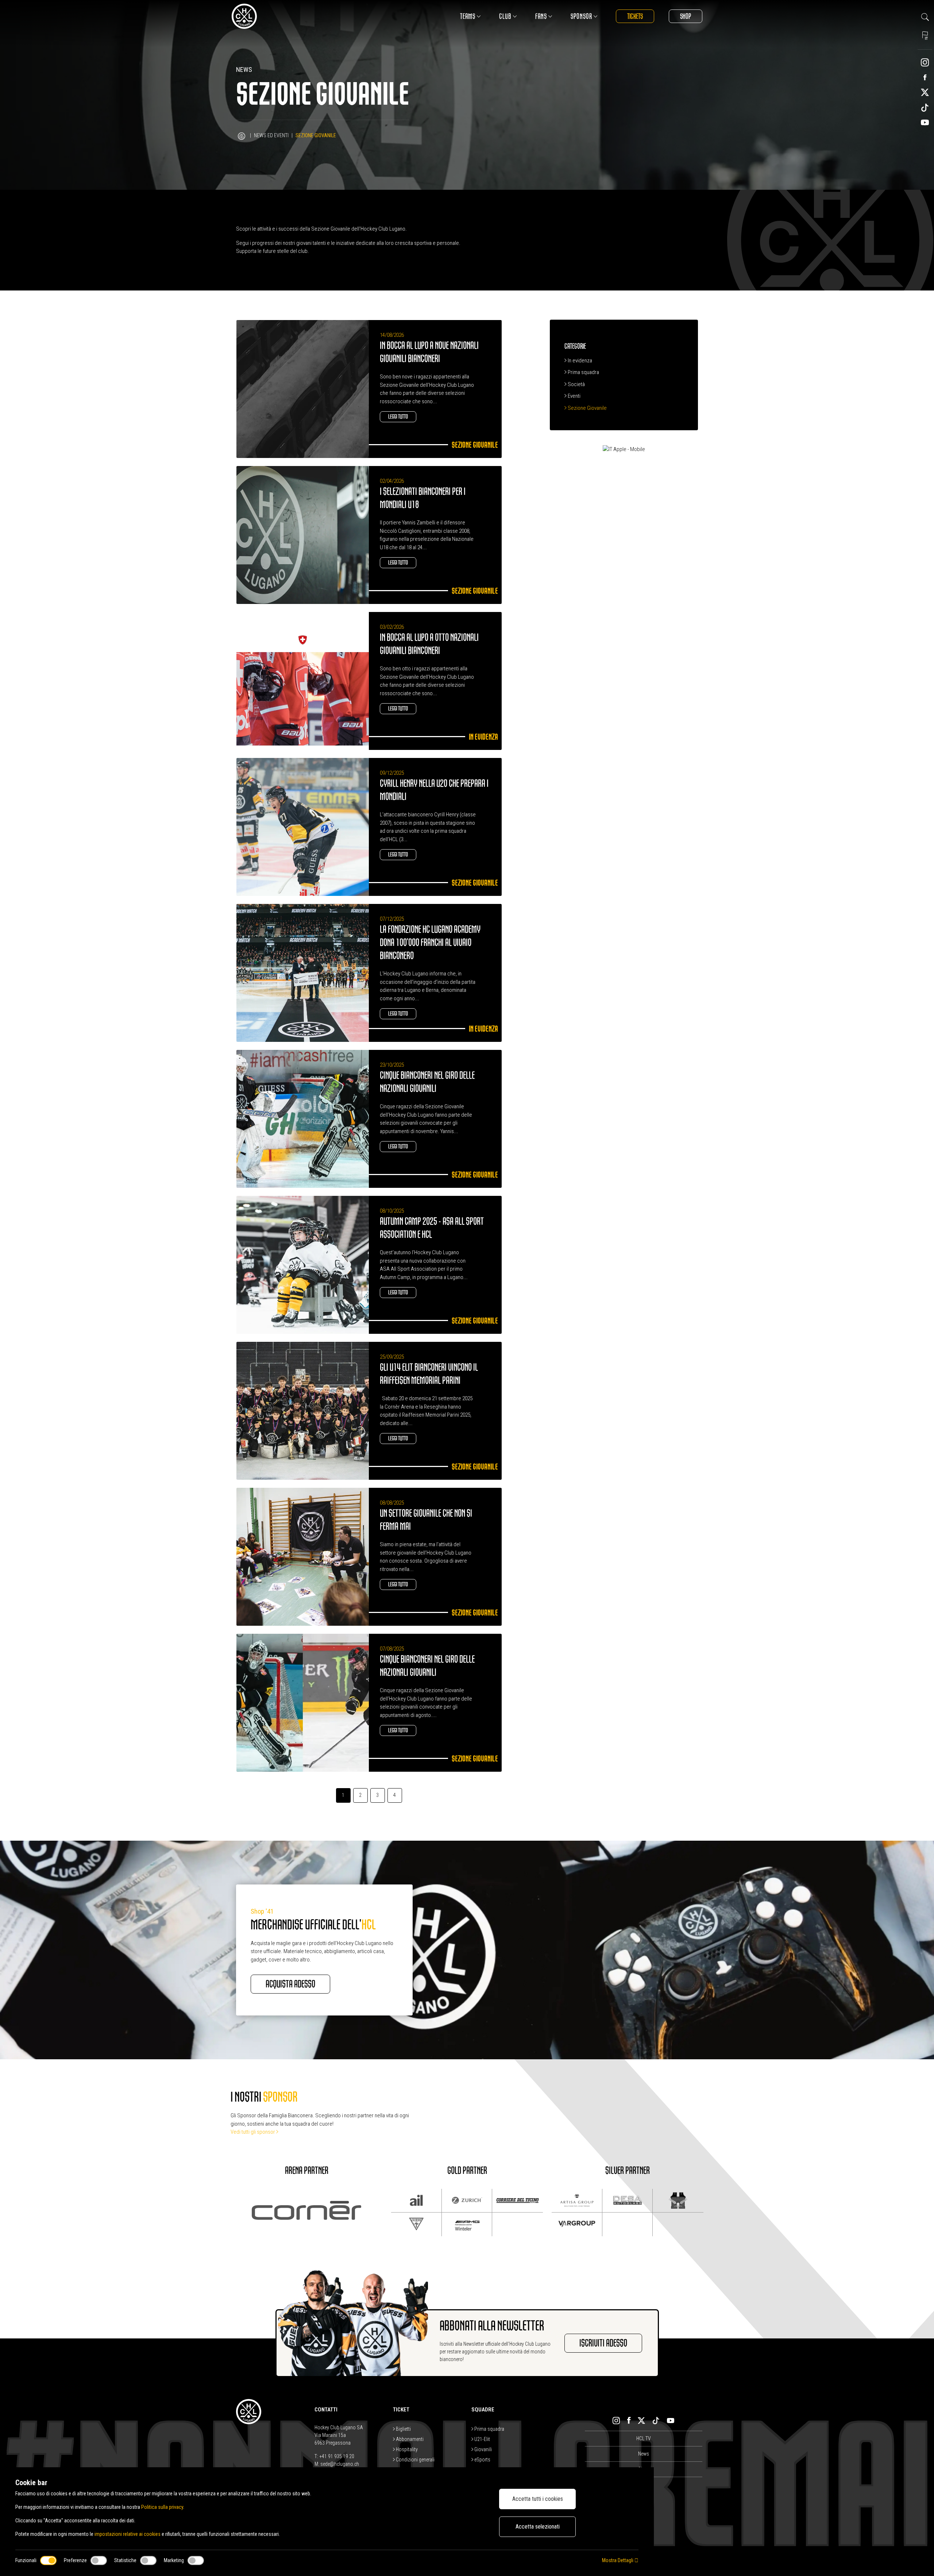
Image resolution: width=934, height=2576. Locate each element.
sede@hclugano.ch (340, 2464)
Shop (686, 16)
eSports (482, 2460)
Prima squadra (583, 372)
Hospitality (406, 2449)
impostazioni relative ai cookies (128, 2534)
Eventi (574, 396)
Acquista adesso (290, 1984)
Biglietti (403, 2429)
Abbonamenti (409, 2439)
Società (576, 384)
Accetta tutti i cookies (538, 2499)
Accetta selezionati (538, 2527)
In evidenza (579, 361)
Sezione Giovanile (587, 408)
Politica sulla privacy (162, 2507)
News (644, 2454)
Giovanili (483, 2449)
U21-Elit (482, 2439)
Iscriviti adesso (603, 2343)
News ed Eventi (271, 135)
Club (505, 16)
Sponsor (581, 16)
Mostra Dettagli (618, 2560)
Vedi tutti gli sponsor (253, 2132)
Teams (468, 16)
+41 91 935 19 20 (337, 2456)
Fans (541, 16)
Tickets (635, 16)
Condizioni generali (415, 2460)
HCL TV (644, 2438)
